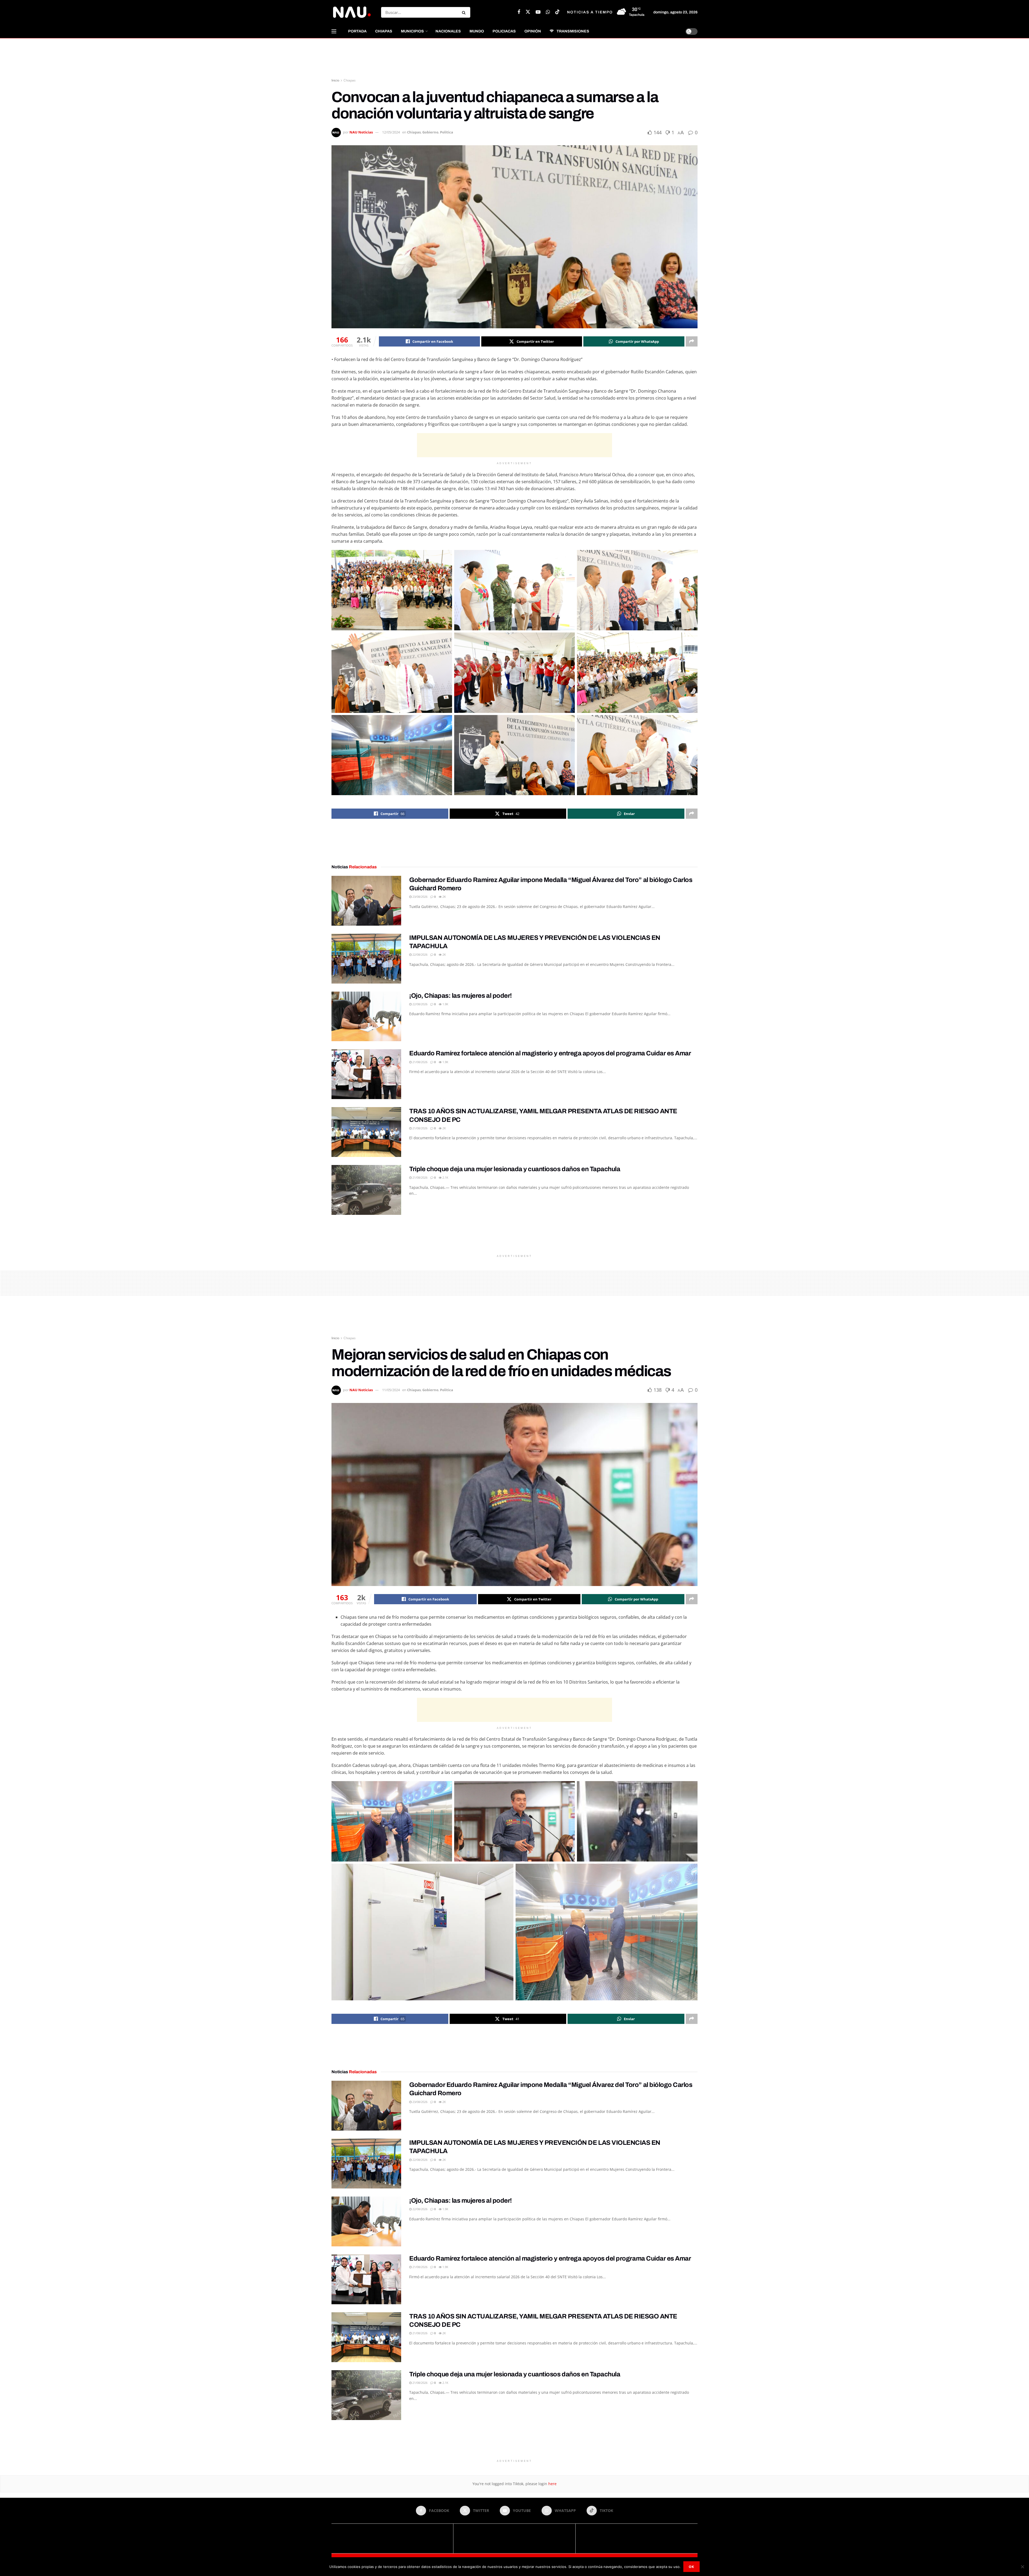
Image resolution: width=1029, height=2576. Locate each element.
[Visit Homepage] (352, 12)
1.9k (445, 1004)
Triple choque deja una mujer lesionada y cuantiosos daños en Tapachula (515, 1169)
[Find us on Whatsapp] (548, 12)
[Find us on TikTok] (557, 12)
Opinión (533, 31)
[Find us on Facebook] (519, 12)
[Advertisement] (514, 58)
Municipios (412, 31)
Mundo (477, 31)
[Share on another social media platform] (692, 341)
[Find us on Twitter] (528, 12)
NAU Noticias (361, 132)
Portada (357, 31)
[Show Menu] (334, 31)
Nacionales (448, 31)
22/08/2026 (420, 954)
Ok (691, 2567)
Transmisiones (573, 31)
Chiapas (384, 31)
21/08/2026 (420, 1062)
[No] (1022, 2567)
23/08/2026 (420, 897)
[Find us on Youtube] (538, 12)
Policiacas (504, 31)
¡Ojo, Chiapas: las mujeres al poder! (461, 996)
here (552, 2484)
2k (444, 897)
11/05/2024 (391, 1390)
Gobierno (430, 132)
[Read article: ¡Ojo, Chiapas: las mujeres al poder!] (366, 1017)
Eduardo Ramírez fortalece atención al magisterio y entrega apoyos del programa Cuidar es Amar (550, 1053)
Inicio (335, 80)
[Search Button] (465, 12)
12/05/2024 (391, 132)
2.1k (445, 1177)
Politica (447, 132)
